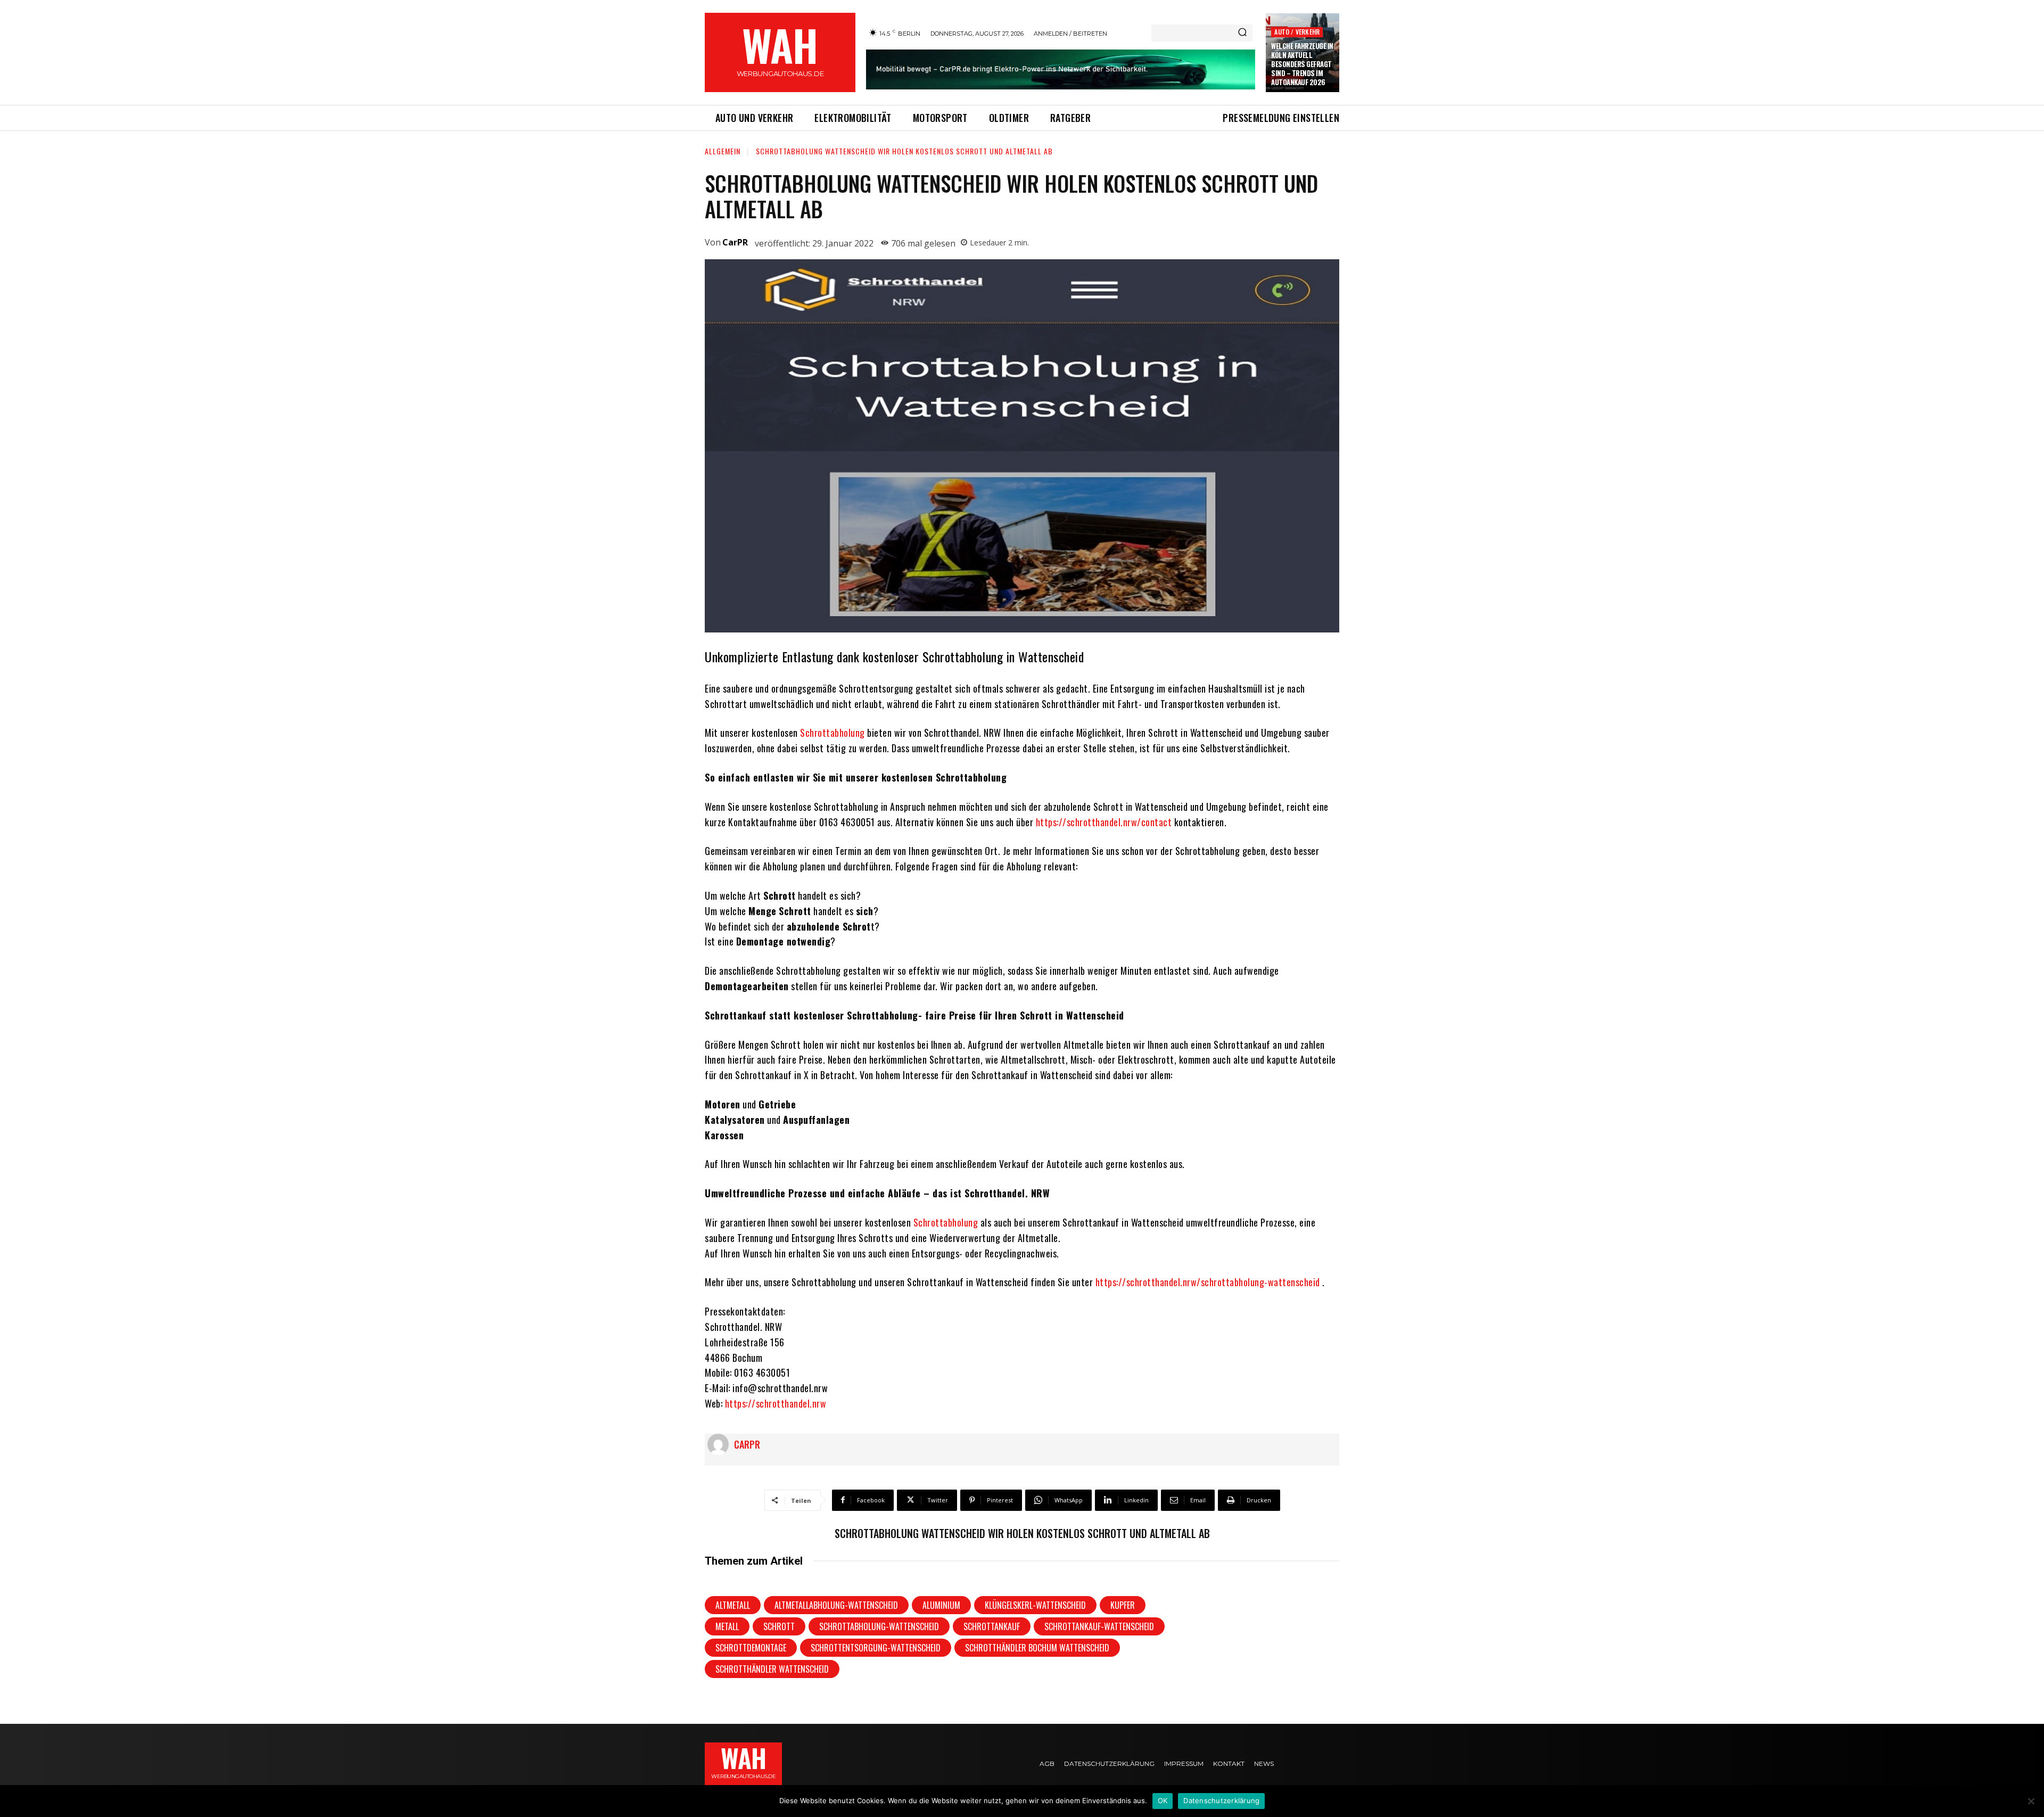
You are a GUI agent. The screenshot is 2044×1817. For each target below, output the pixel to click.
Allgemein (723, 151)
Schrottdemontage (751, 1648)
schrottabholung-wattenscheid (879, 1626)
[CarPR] (721, 1444)
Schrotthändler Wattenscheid (772, 1669)
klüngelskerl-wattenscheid (1035, 1605)
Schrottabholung (833, 733)
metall (727, 1626)
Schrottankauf (992, 1626)
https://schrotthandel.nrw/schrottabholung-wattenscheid (1208, 1282)
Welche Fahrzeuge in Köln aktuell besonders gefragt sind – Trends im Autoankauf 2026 (1302, 64)
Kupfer (1123, 1605)
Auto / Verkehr (1297, 32)
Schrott (779, 1626)
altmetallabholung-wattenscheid (836, 1605)
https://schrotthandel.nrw (776, 1403)
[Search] (1242, 33)
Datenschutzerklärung (1221, 1800)
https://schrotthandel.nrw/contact (1104, 822)
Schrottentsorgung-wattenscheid (876, 1648)
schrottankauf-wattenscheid (1099, 1626)
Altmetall (733, 1605)
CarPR (735, 242)
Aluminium (941, 1605)
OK (1163, 1800)
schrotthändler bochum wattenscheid (1037, 1648)
